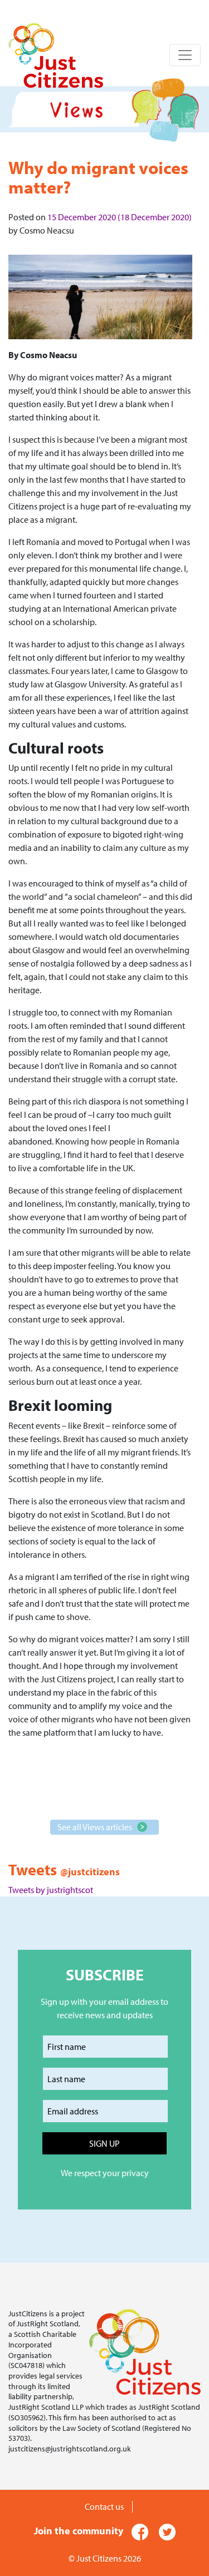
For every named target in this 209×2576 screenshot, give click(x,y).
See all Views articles (95, 1827)
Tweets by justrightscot (51, 1890)
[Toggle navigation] (185, 55)
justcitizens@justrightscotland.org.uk (70, 2448)
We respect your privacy (105, 2173)
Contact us (104, 2506)
